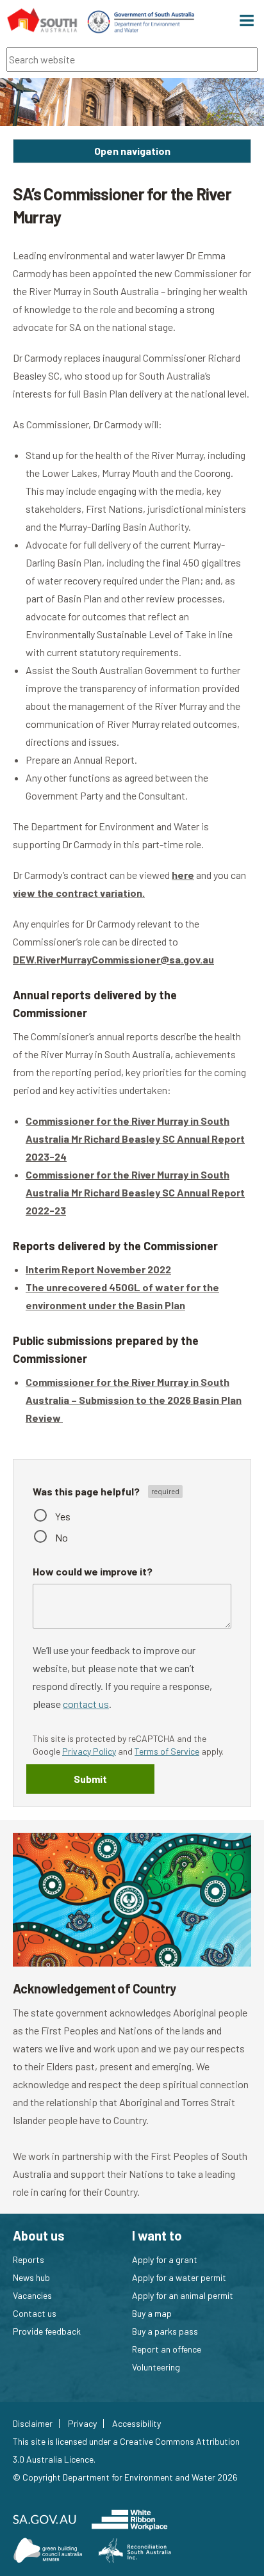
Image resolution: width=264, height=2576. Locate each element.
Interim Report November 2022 (98, 1269)
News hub (31, 2277)
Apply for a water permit (179, 2277)
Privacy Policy (89, 1751)
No (62, 1537)
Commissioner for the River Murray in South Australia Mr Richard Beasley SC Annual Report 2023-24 (135, 1139)
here (183, 875)
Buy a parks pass (165, 2331)
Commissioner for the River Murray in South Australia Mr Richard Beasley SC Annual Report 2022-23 (135, 1192)
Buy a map (152, 2313)
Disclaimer (33, 2424)
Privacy (82, 2424)
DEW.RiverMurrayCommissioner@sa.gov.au (113, 959)
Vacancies (32, 2295)
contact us (86, 1704)
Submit (90, 1779)
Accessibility (136, 2424)
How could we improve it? (93, 1571)
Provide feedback (47, 2331)
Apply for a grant (165, 2259)
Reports (29, 2259)
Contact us (35, 2313)
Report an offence (167, 2349)
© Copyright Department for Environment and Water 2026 (125, 2477)
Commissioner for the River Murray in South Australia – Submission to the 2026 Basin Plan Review (134, 1400)
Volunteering (156, 2367)
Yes (63, 1516)
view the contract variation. (79, 893)
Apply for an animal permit (183, 2295)
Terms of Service (167, 1751)
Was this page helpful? (87, 1491)
